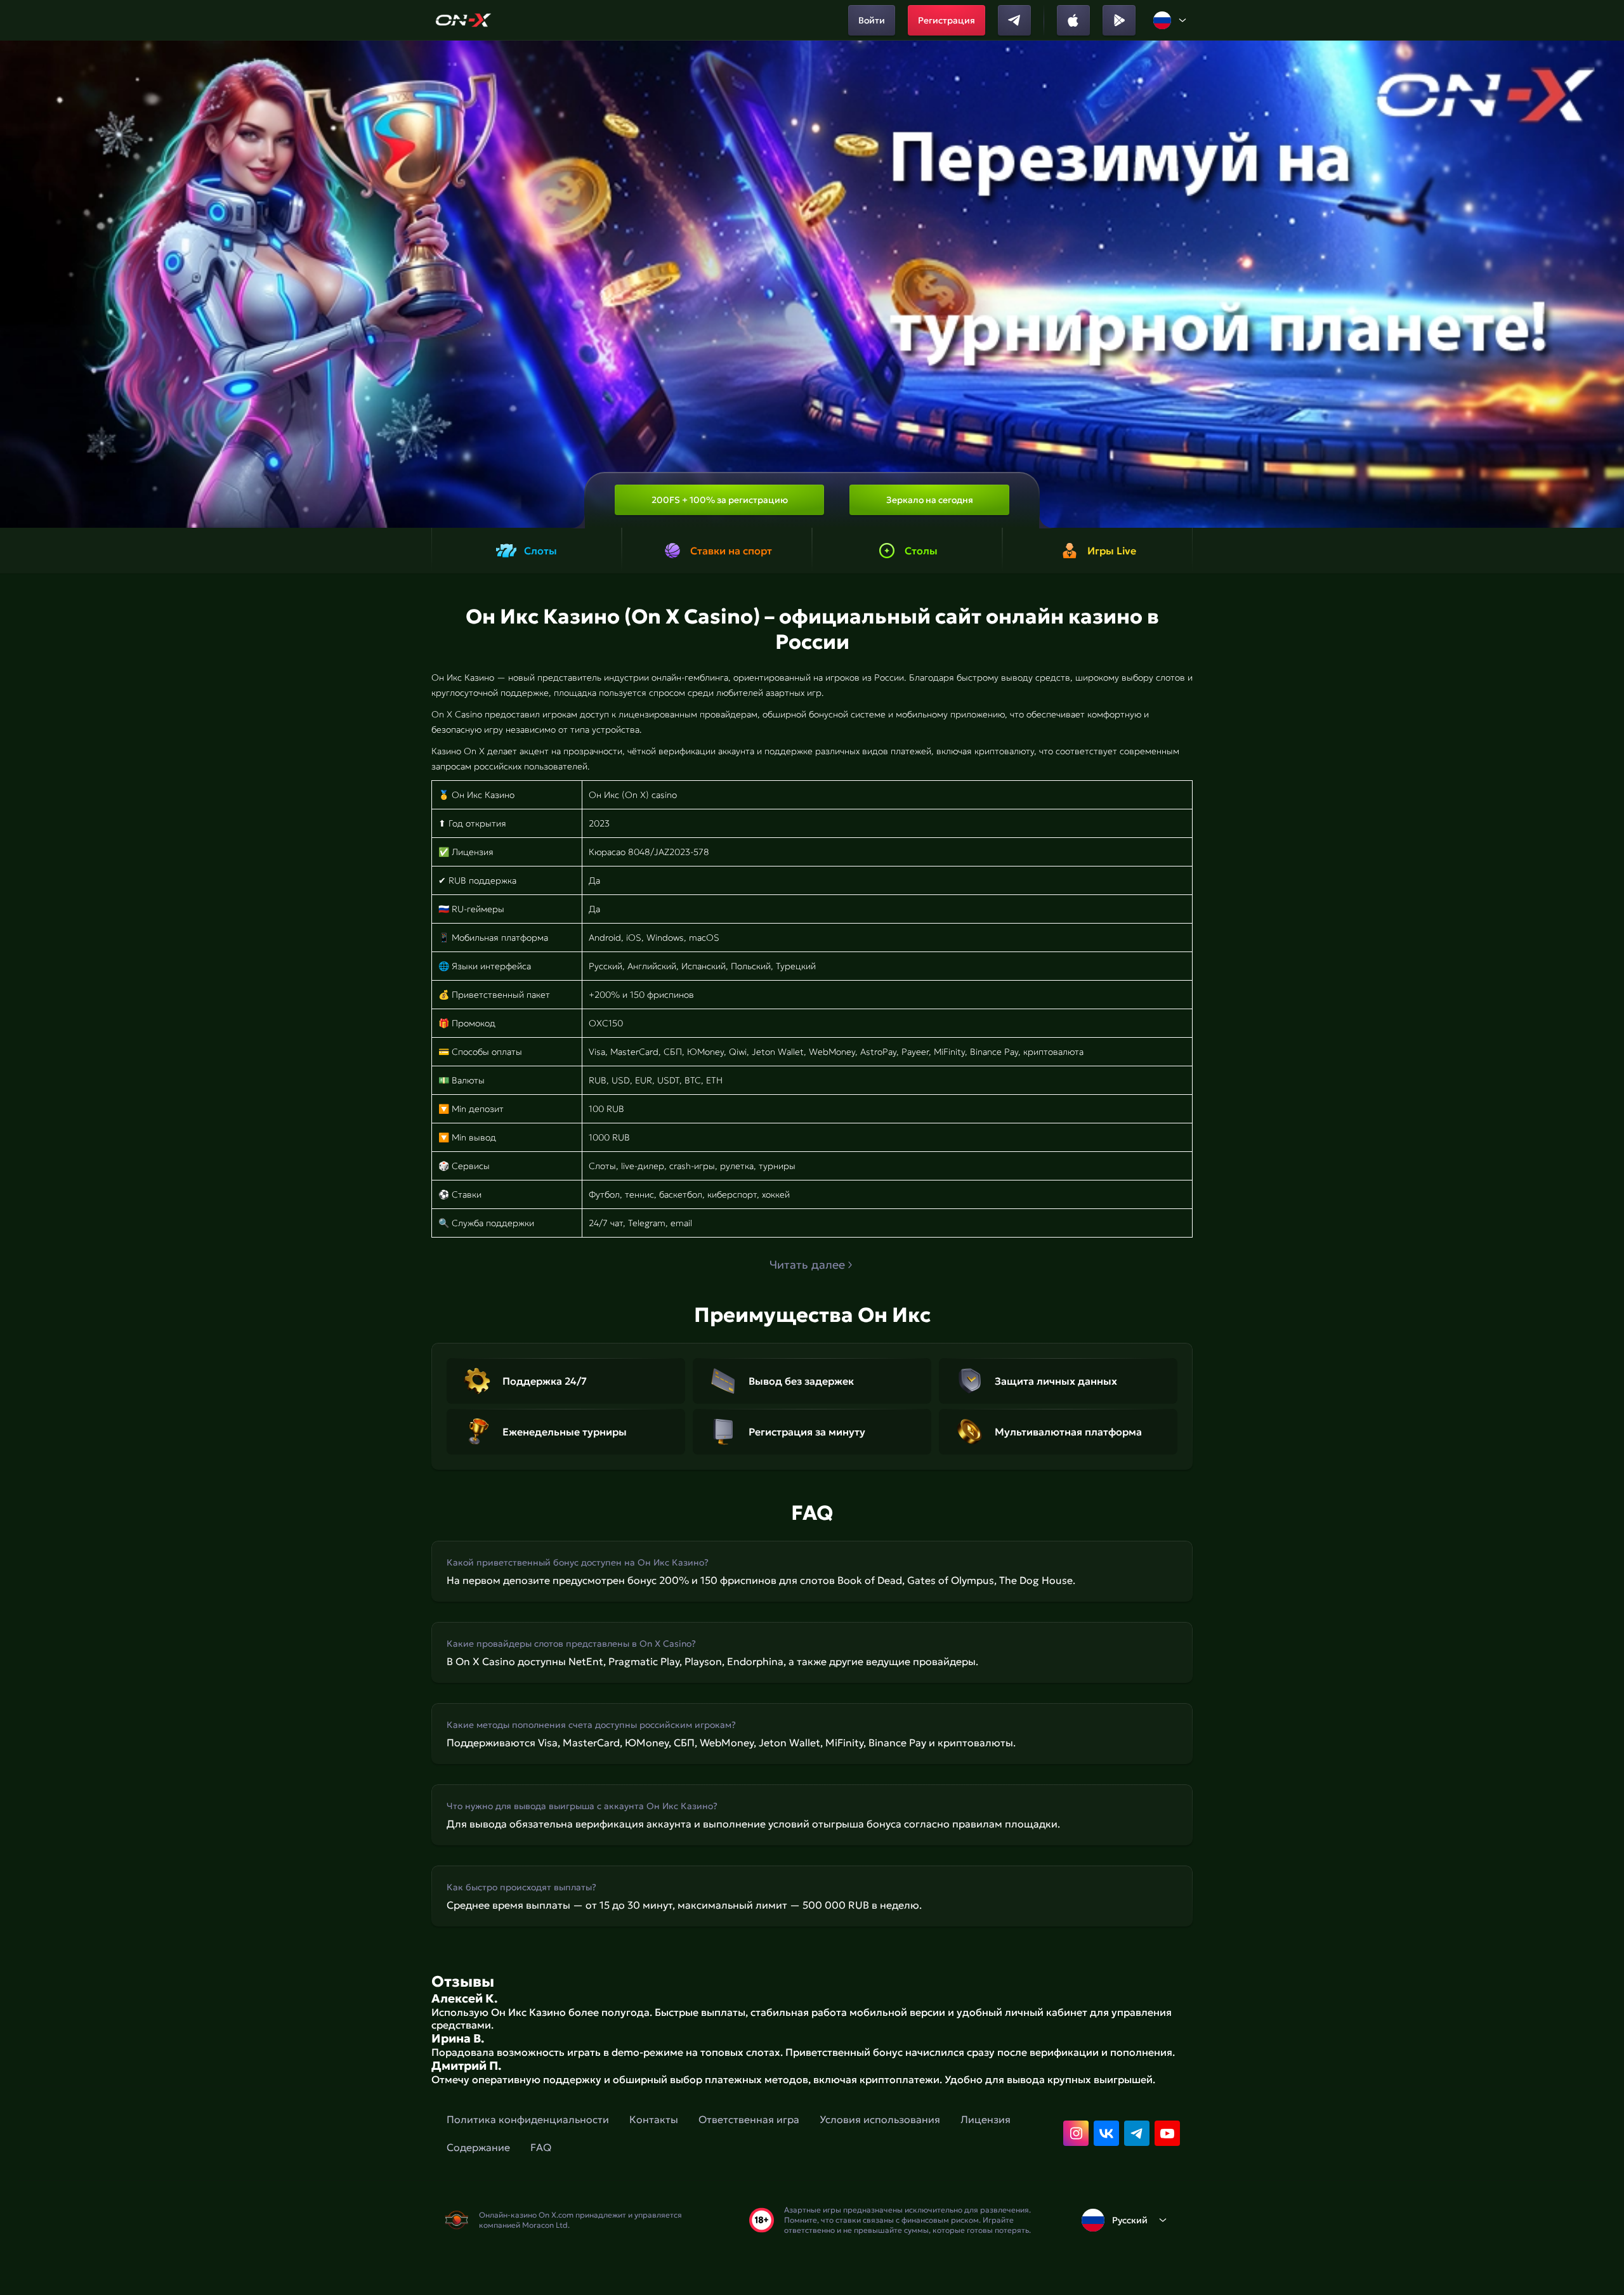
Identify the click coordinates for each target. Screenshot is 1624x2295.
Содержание (478, 2147)
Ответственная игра (749, 2119)
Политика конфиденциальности (528, 2119)
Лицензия (986, 2119)
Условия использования (880, 2119)
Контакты (654, 2119)
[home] (463, 20)
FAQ (541, 2147)
